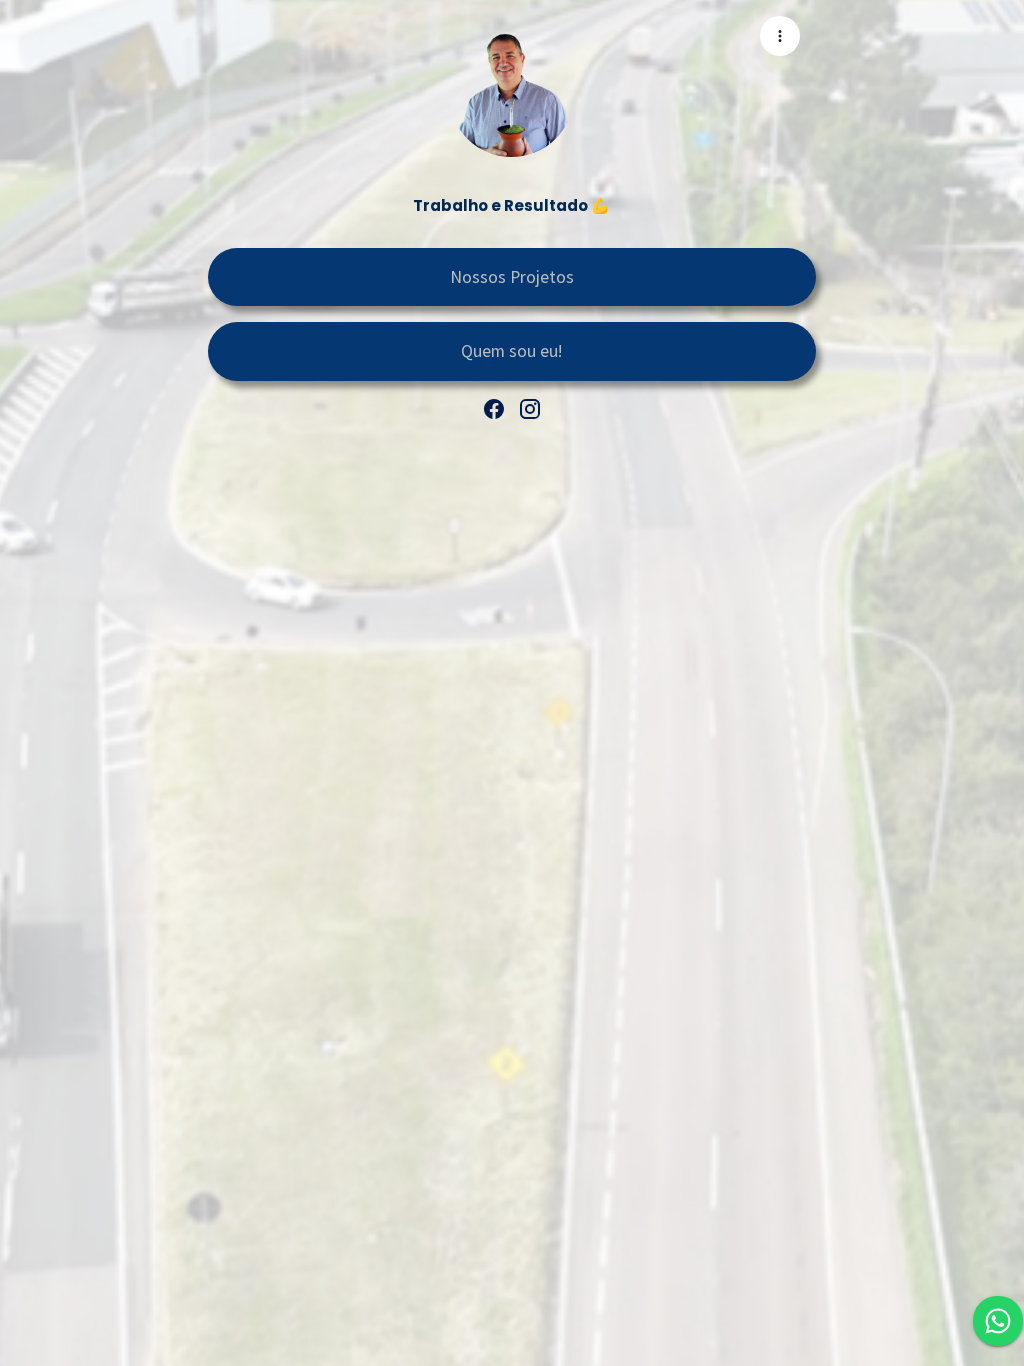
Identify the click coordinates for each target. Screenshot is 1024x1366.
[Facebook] (494, 409)
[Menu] (780, 36)
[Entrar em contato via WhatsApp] (998, 1321)
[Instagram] (530, 409)
